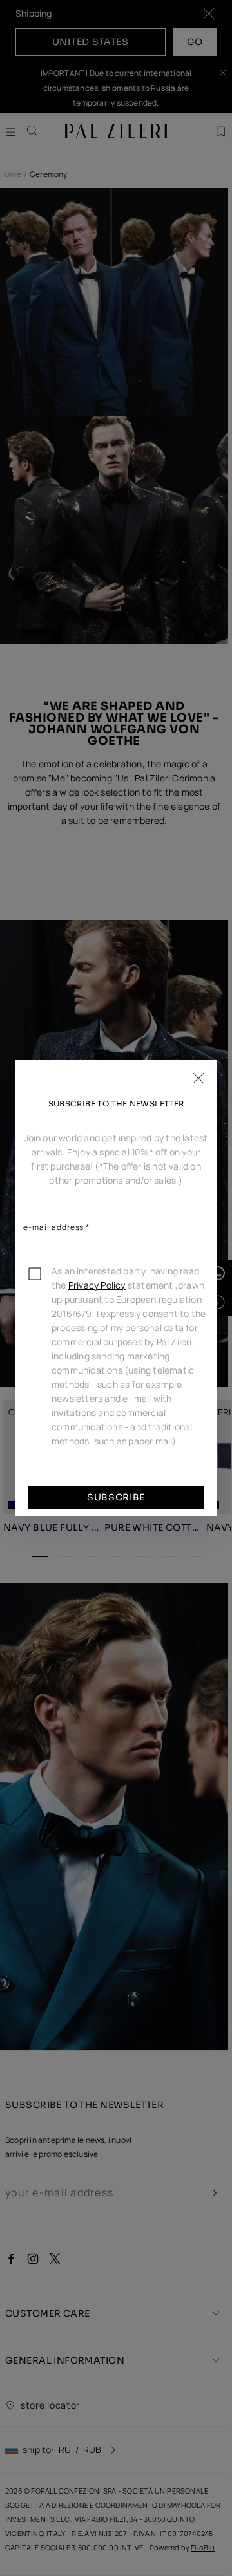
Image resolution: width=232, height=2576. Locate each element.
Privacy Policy (97, 1285)
